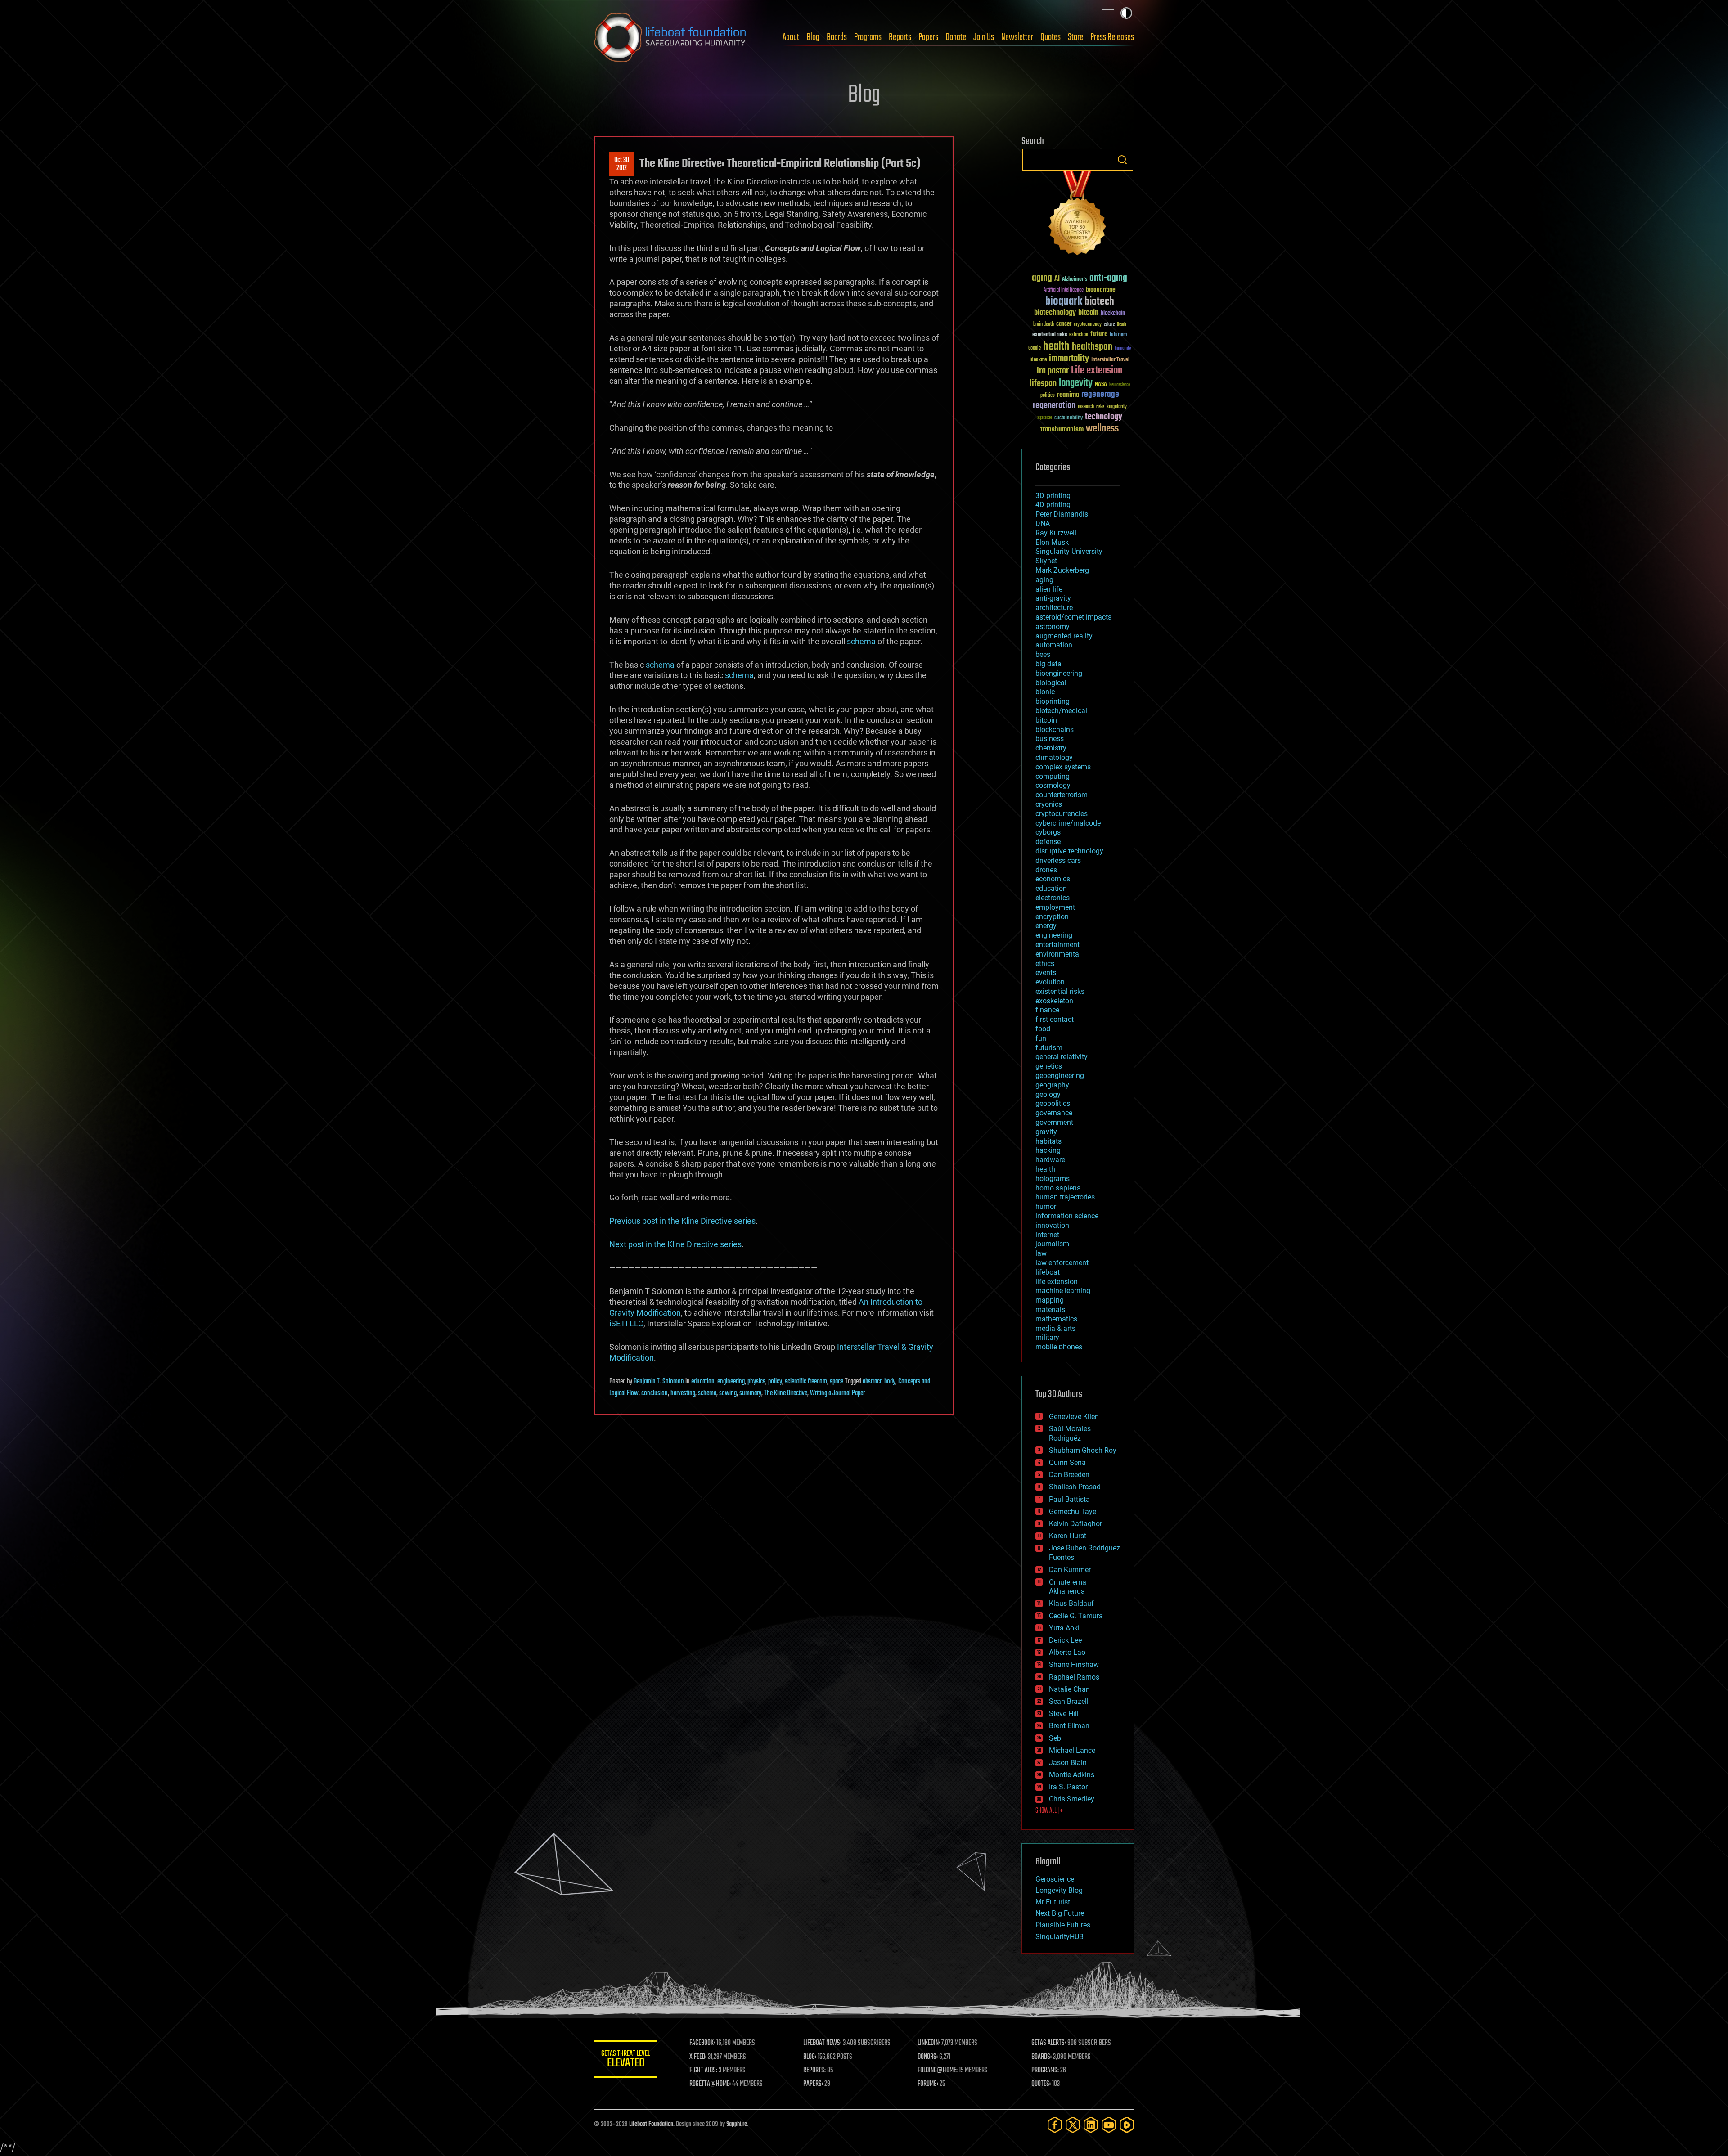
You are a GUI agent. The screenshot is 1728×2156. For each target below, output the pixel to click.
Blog (813, 37)
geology (1048, 1094)
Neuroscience (1120, 385)
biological (1051, 683)
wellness (1102, 429)
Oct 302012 (622, 164)
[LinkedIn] (1091, 2125)
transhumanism (1062, 429)
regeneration (1054, 406)
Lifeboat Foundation (651, 2124)
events (1046, 972)
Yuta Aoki (1064, 1628)
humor (1046, 1206)
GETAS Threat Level (625, 2060)
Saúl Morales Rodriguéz (1070, 1433)
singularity (1117, 407)
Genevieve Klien (1074, 1417)
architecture (1054, 608)
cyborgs (1048, 832)
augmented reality (1064, 636)
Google (1035, 348)
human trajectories (1065, 1197)
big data (1048, 664)
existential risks (1050, 335)
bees (1043, 654)
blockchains (1055, 730)
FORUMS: (928, 2084)
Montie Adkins (1072, 1775)
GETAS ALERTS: (1049, 2043)
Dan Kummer (1070, 1570)
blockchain (1113, 314)
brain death (1044, 325)
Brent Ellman (1069, 1726)
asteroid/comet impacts (1073, 617)
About (791, 37)
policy (775, 1382)
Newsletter (1017, 37)
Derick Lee (1065, 1640)
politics (1048, 396)
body (890, 1382)
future (1099, 334)
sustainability (1069, 418)
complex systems (1063, 767)
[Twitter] (1073, 2125)
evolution (1050, 982)
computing (1053, 776)
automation (1054, 645)
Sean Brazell (1069, 1701)
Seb (1055, 1738)
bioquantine (1101, 290)
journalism (1052, 1244)
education (703, 1382)
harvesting (683, 1393)
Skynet (1046, 561)
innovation (1052, 1225)
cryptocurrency (1088, 325)
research (1086, 407)
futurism (1118, 335)
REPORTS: (814, 2071)
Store (1075, 37)
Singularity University (1069, 551)
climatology (1054, 757)
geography (1052, 1085)
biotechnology (1055, 313)
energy (1046, 926)
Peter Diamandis (1062, 514)
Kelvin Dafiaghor (1075, 1524)
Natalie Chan (1069, 1689)
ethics (1045, 963)
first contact (1055, 1019)
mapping (1050, 1300)
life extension (1057, 1282)
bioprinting (1053, 701)
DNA (1043, 523)
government (1054, 1122)
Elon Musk (1052, 542)
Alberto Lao (1067, 1652)
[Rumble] (1127, 2125)
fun (1041, 1038)
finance (1047, 1010)
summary (750, 1393)
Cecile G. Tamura (1076, 1616)
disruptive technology (1069, 851)
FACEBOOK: (702, 2043)
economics (1053, 879)
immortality (1069, 359)
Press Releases (1112, 37)
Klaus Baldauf (1071, 1603)
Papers (928, 37)
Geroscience (1055, 1879)
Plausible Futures (1063, 1925)
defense (1048, 842)
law (1041, 1253)
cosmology (1053, 785)
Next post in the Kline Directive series (675, 1244)
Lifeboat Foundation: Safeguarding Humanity (670, 37)
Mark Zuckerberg (1062, 570)
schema (861, 641)
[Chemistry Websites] (1078, 215)
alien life (1049, 589)
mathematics (1056, 1319)
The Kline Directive (786, 1393)
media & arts (1055, 1328)
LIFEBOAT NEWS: (822, 2043)
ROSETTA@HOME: (710, 2084)
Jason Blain (1068, 1763)
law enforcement (1062, 1263)
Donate (956, 37)
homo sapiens (1058, 1188)
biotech (1099, 302)
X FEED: (698, 2057)
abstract (872, 1382)
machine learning (1063, 1291)
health (1056, 347)
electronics (1053, 898)
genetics (1049, 1066)
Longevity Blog (1059, 1890)
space (837, 1382)
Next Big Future (1060, 1913)
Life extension (1097, 371)
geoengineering (1060, 1076)
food (1043, 1029)
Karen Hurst (1068, 1536)
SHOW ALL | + (1049, 1811)
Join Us (984, 37)
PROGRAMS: (1045, 2071)
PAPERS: (813, 2084)
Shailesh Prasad (1075, 1487)
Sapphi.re (737, 2124)
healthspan (1092, 347)
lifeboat (1048, 1272)
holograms (1053, 1179)
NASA (1101, 385)
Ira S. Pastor (1068, 1787)
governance (1054, 1113)
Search (1122, 160)
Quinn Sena (1067, 1462)
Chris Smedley (1072, 1799)
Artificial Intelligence (1064, 290)
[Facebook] (1055, 2125)
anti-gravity (1053, 598)
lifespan (1043, 384)
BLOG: (810, 2057)
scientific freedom (806, 1382)
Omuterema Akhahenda (1068, 1587)
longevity (1076, 383)
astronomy (1053, 627)
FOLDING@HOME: (938, 2071)
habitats (1048, 1141)
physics (756, 1382)
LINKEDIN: (929, 2043)
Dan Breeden (1069, 1475)
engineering (731, 1382)
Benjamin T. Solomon (659, 1382)
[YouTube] (1109, 2125)
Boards (837, 37)
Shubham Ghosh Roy (1083, 1450)
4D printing (1053, 505)
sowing (728, 1393)
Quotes (1051, 37)
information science (1067, 1216)
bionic (1045, 692)
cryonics (1049, 804)
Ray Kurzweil (1056, 533)
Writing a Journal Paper (837, 1393)
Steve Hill (1064, 1714)
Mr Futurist (1053, 1902)
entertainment (1057, 945)
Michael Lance (1072, 1750)
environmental (1058, 954)
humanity (1123, 349)
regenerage (1100, 395)
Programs (868, 37)
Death (1121, 325)
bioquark (1064, 302)
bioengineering (1059, 673)
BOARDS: (1042, 2057)
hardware (1050, 1160)
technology (1104, 417)
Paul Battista (1069, 1499)
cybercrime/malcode (1068, 823)
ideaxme (1038, 360)
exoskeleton (1054, 1001)
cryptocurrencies (1062, 814)
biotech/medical (1061, 711)
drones (1046, 870)
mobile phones (1059, 1347)
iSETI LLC (626, 1323)
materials (1050, 1309)
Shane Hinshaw (1074, 1664)
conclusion (655, 1393)
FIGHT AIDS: (703, 2071)
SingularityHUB (1060, 1937)
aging (1042, 278)
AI (1057, 279)
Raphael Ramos (1074, 1677)
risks (1100, 407)
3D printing (1053, 496)
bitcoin (1088, 313)
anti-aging (1108, 278)
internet (1047, 1235)
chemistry (1051, 748)
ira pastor (1053, 371)
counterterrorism (1062, 795)
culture (1109, 325)
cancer (1064, 324)
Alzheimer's (1075, 280)
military (1047, 1337)
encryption (1052, 917)
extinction (1079, 335)
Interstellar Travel (1110, 360)
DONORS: (928, 2057)
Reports (900, 37)
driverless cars (1058, 860)
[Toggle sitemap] (1108, 13)
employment (1055, 907)
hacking (1048, 1150)
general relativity (1062, 1057)
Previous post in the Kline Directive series (682, 1221)
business (1050, 739)
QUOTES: (1041, 2084)
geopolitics (1053, 1103)
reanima (1068, 395)
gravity (1046, 1132)
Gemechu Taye (1073, 1511)
